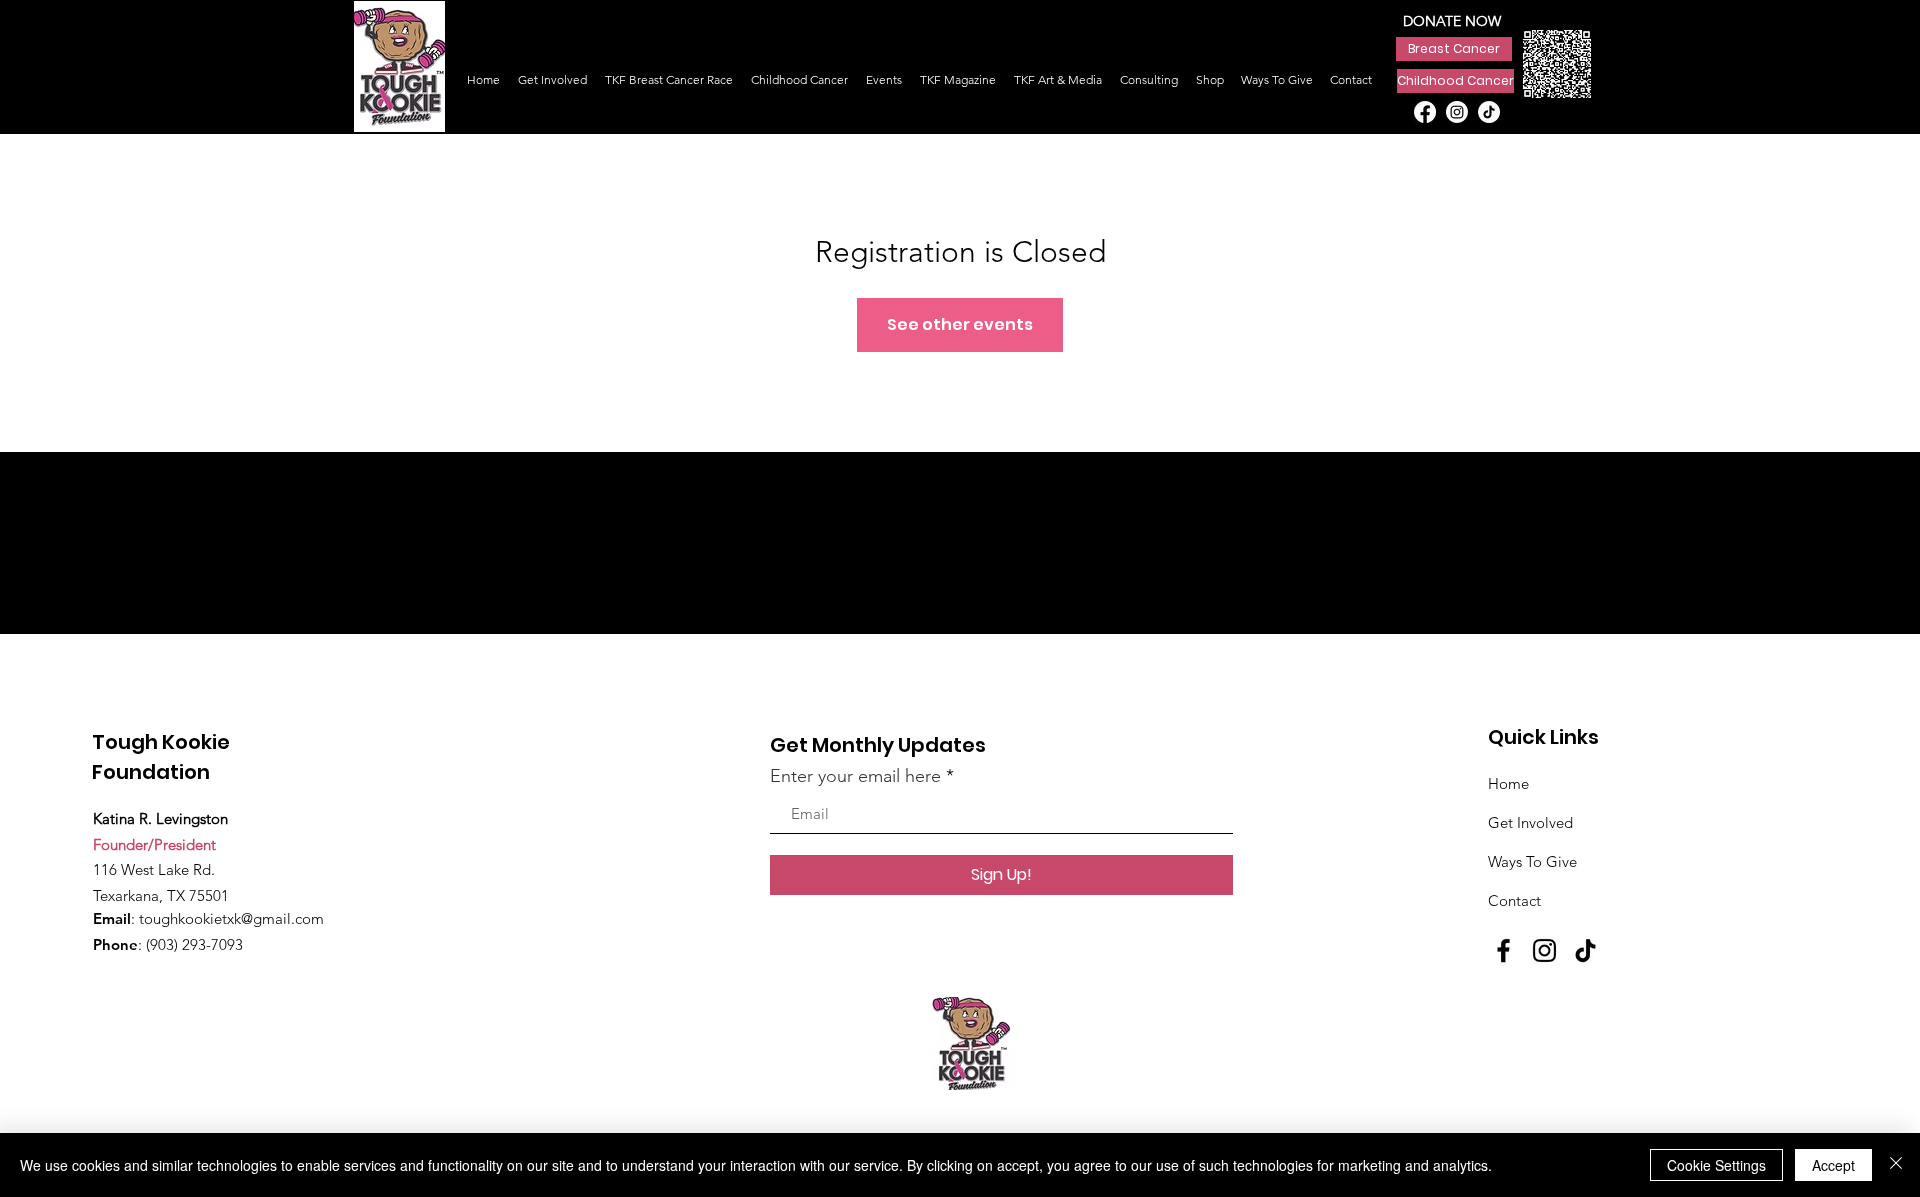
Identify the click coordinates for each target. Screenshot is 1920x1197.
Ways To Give (1532, 861)
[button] (1058, 70)
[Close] (1896, 1165)
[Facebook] (1425, 112)
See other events (960, 324)
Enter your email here (855, 776)
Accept (1833, 1165)
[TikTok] (1489, 112)
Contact (1514, 900)
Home (1508, 783)
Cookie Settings (1716, 1165)
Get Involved (1530, 822)
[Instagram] (1457, 112)
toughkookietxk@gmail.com (231, 918)
